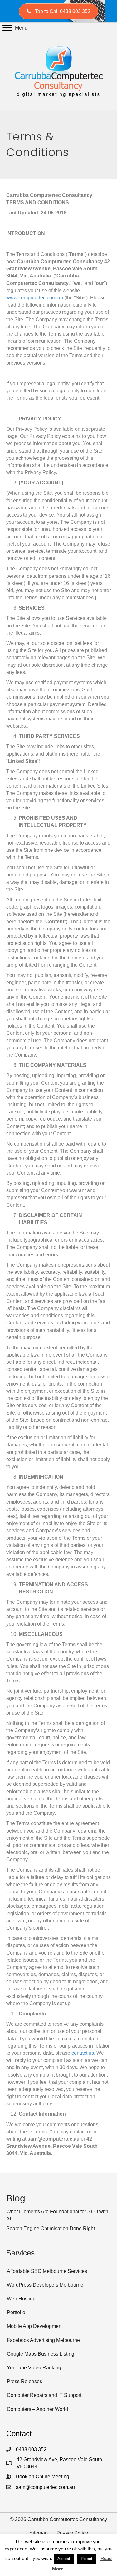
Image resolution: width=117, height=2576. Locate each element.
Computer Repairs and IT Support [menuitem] (44, 2395)
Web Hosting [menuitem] (21, 2299)
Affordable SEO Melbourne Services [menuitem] (47, 2271)
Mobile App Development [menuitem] (35, 2326)
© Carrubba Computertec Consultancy (58, 2519)
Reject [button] (87, 2559)
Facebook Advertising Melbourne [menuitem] (43, 2340)
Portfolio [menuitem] (16, 2312)
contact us (83, 2053)
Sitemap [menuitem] (39, 2533)
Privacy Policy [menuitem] (72, 2533)
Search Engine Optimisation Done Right (51, 2228)
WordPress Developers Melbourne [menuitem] (45, 2285)
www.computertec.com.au (35, 298)
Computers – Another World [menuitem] (37, 2409)
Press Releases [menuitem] (24, 2381)
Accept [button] (64, 2559)
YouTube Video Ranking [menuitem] (34, 2368)
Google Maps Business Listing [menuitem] (41, 2354)
